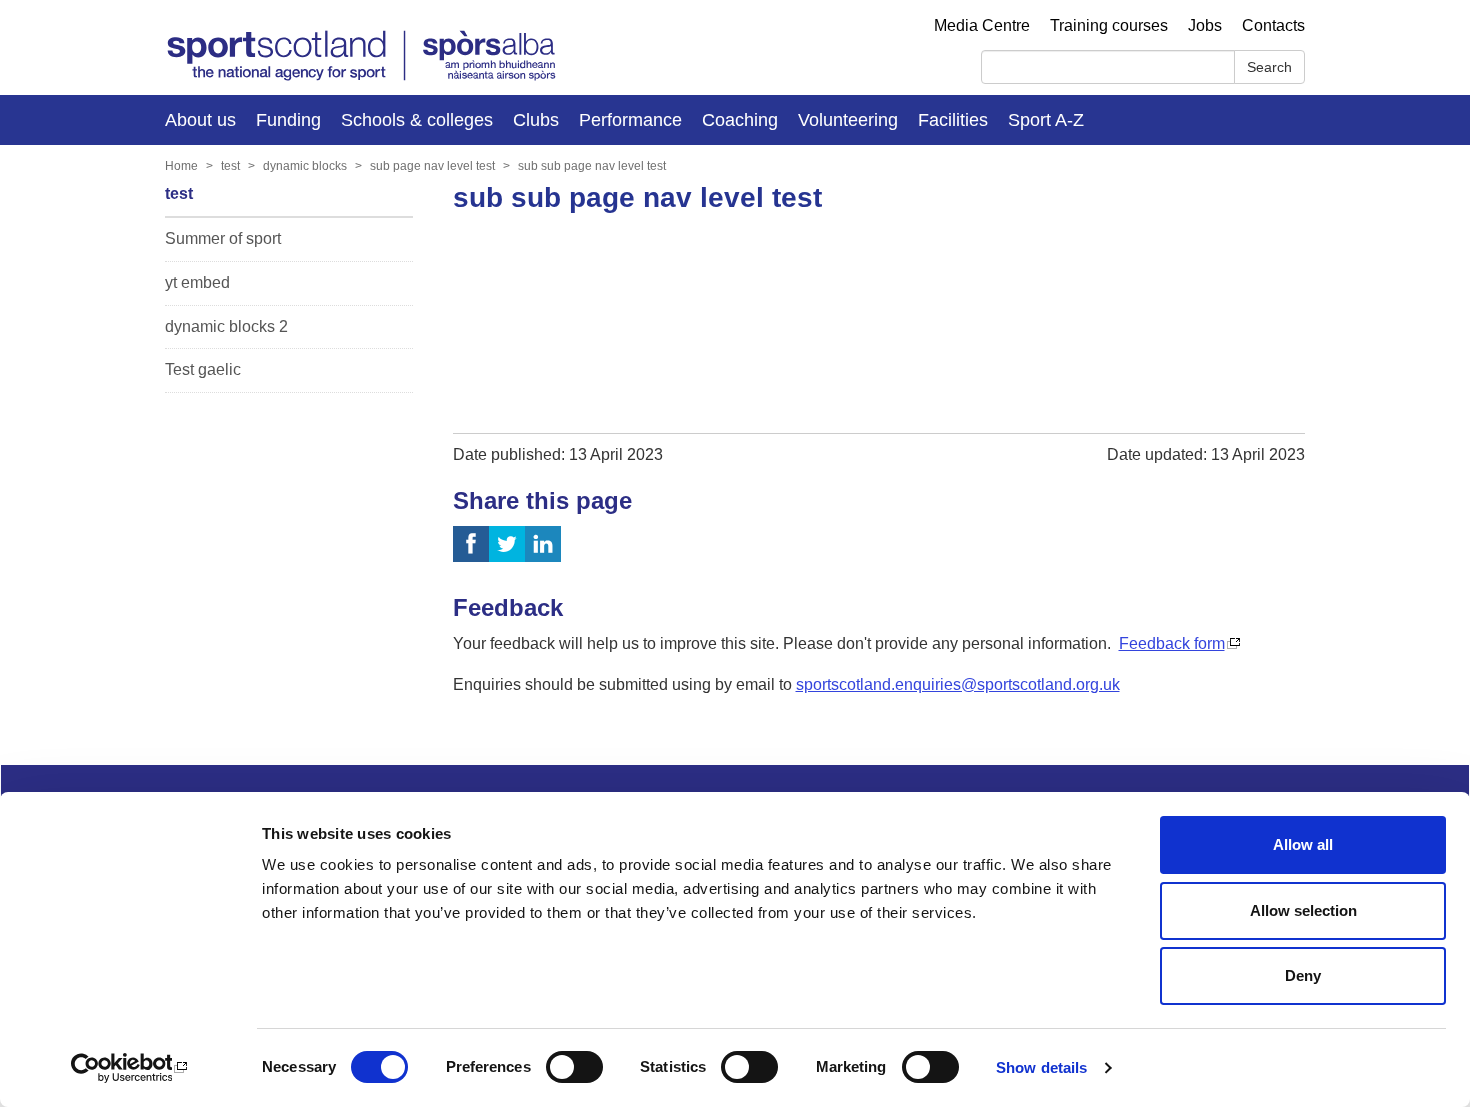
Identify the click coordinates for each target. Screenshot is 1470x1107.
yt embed (197, 282)
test (230, 166)
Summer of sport (223, 238)
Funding (288, 120)
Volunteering (848, 120)
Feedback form (1172, 643)
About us (200, 120)
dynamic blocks (305, 166)
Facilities (953, 120)
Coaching (740, 120)
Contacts (1273, 25)
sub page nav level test (432, 166)
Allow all (1303, 844)
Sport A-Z (1046, 120)
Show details (1041, 1067)
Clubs (536, 120)
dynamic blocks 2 (226, 326)
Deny (1303, 975)
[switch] (574, 1067)
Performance (630, 120)
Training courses (1109, 25)
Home (181, 166)
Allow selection (1303, 910)
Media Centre (982, 25)
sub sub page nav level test (592, 166)
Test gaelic (203, 369)
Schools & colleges (417, 120)
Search (1269, 67)
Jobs (1205, 25)
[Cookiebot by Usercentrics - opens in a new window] (129, 1068)
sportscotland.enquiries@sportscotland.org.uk (958, 684)
